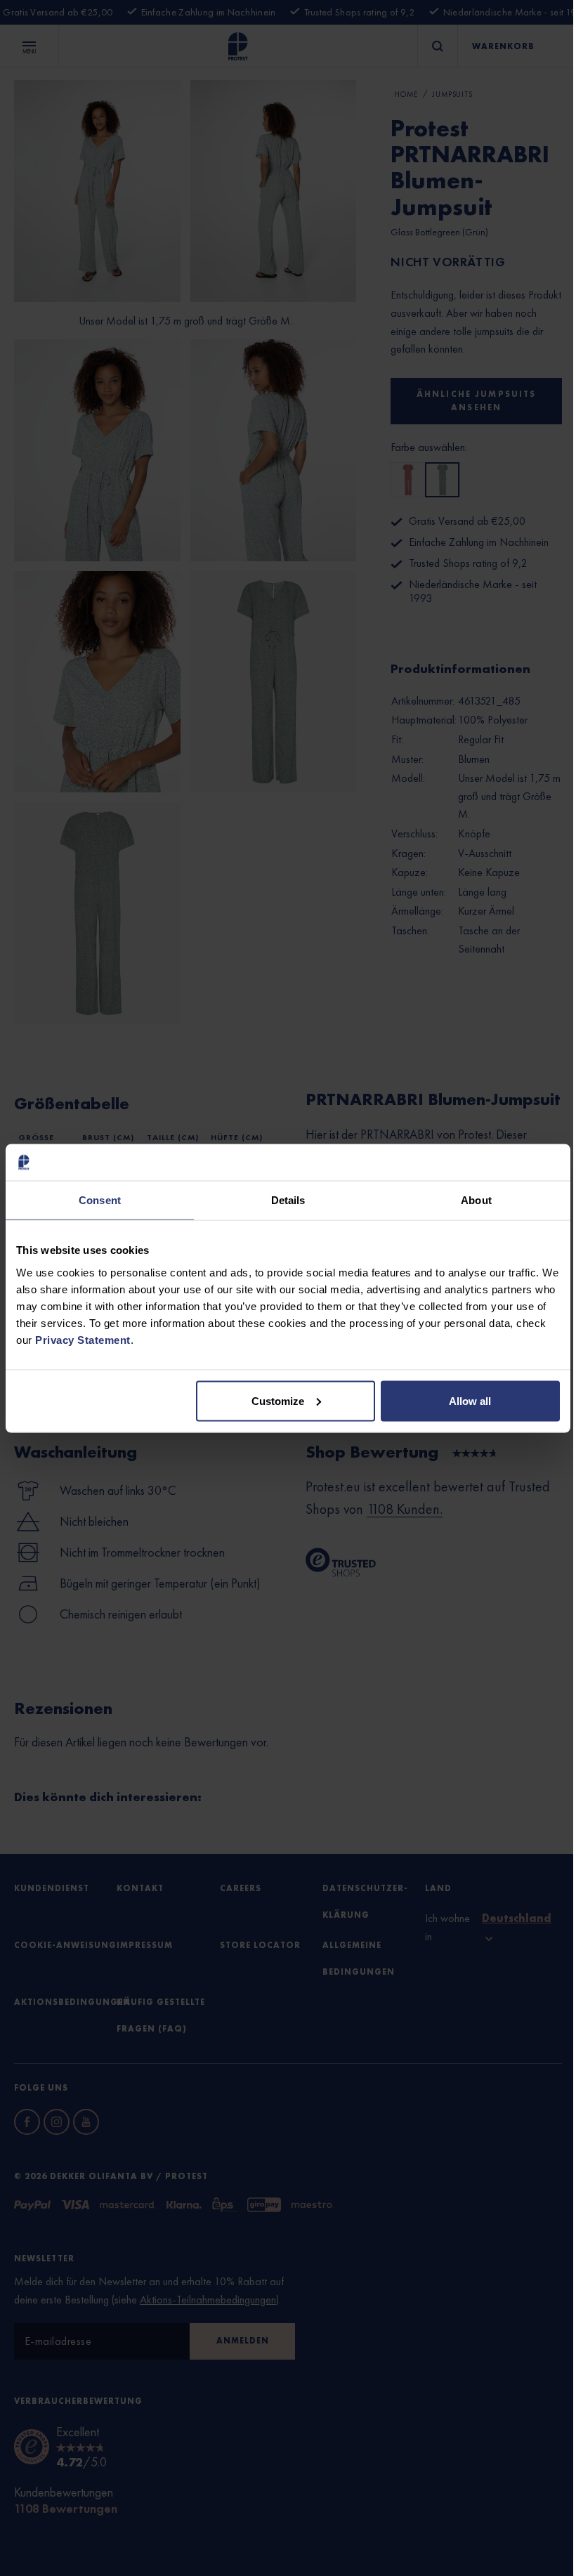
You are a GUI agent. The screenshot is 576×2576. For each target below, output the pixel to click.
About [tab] (476, 1200)
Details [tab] (288, 1200)
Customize (278, 1400)
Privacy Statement (83, 1339)
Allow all (470, 1400)
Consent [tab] (100, 1200)
